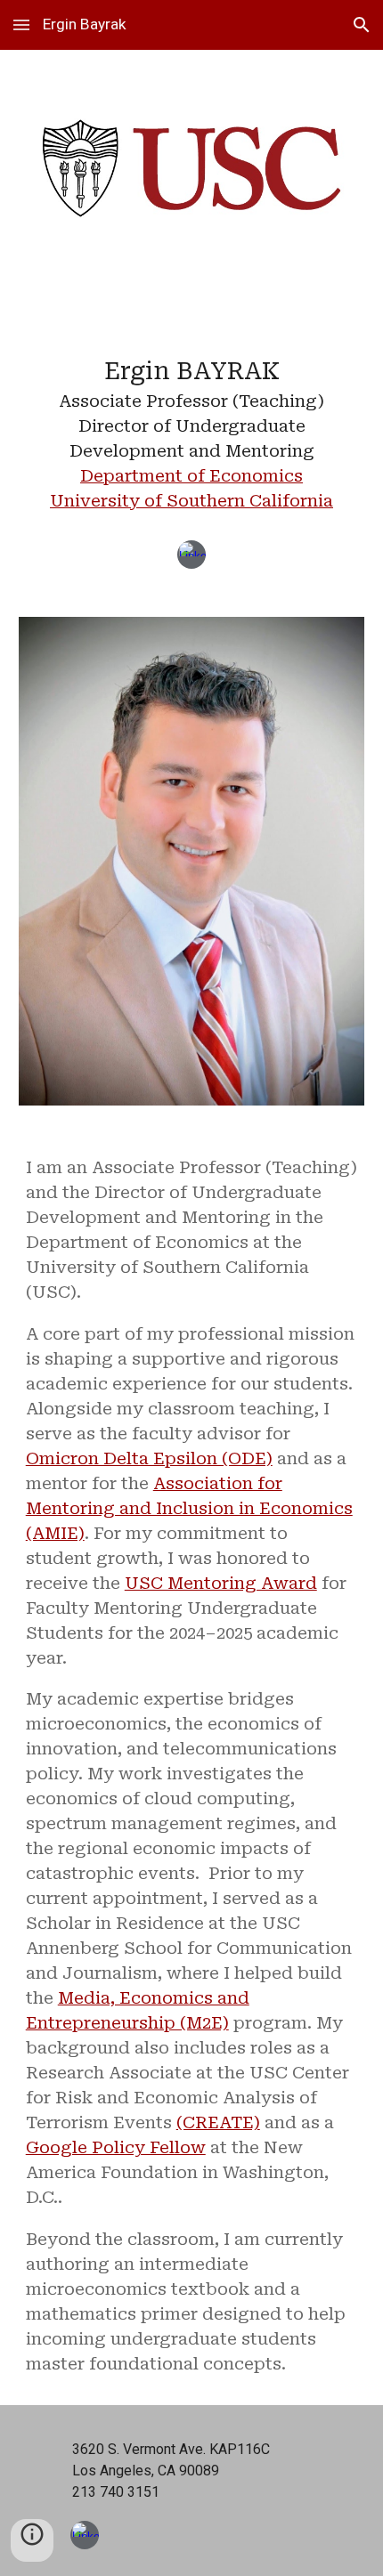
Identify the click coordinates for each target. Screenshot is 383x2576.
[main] (192, 421)
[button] (21, 24)
